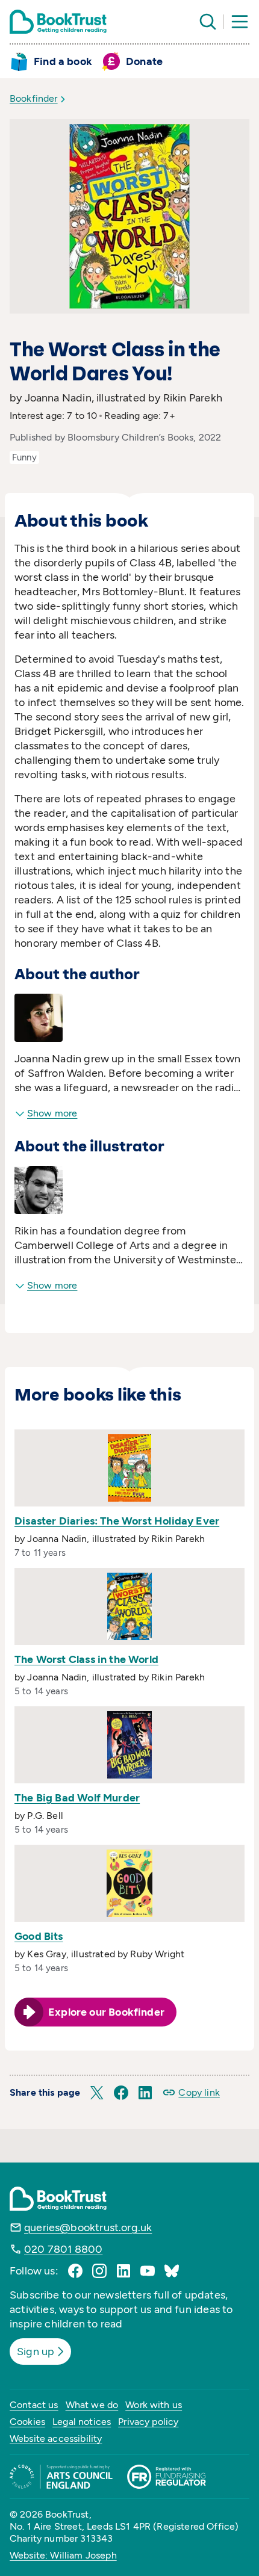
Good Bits (39, 1936)
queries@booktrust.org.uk (88, 2228)
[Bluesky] (172, 2271)
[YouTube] (148, 2271)
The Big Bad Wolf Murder (77, 1798)
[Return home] (58, 22)
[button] (97, 2093)
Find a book (63, 61)
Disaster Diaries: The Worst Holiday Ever (117, 1521)
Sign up (36, 2352)
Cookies (27, 2422)
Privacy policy (148, 2422)
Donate (144, 61)
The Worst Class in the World (86, 1659)
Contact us (34, 2405)
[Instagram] (99, 2271)
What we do (92, 2405)
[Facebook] (75, 2271)
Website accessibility (56, 2438)
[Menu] (240, 22)
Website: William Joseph (63, 2555)
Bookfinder (34, 98)
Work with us (154, 2405)
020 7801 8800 (63, 2249)
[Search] (208, 22)
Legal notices (82, 2422)
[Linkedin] (123, 2271)
